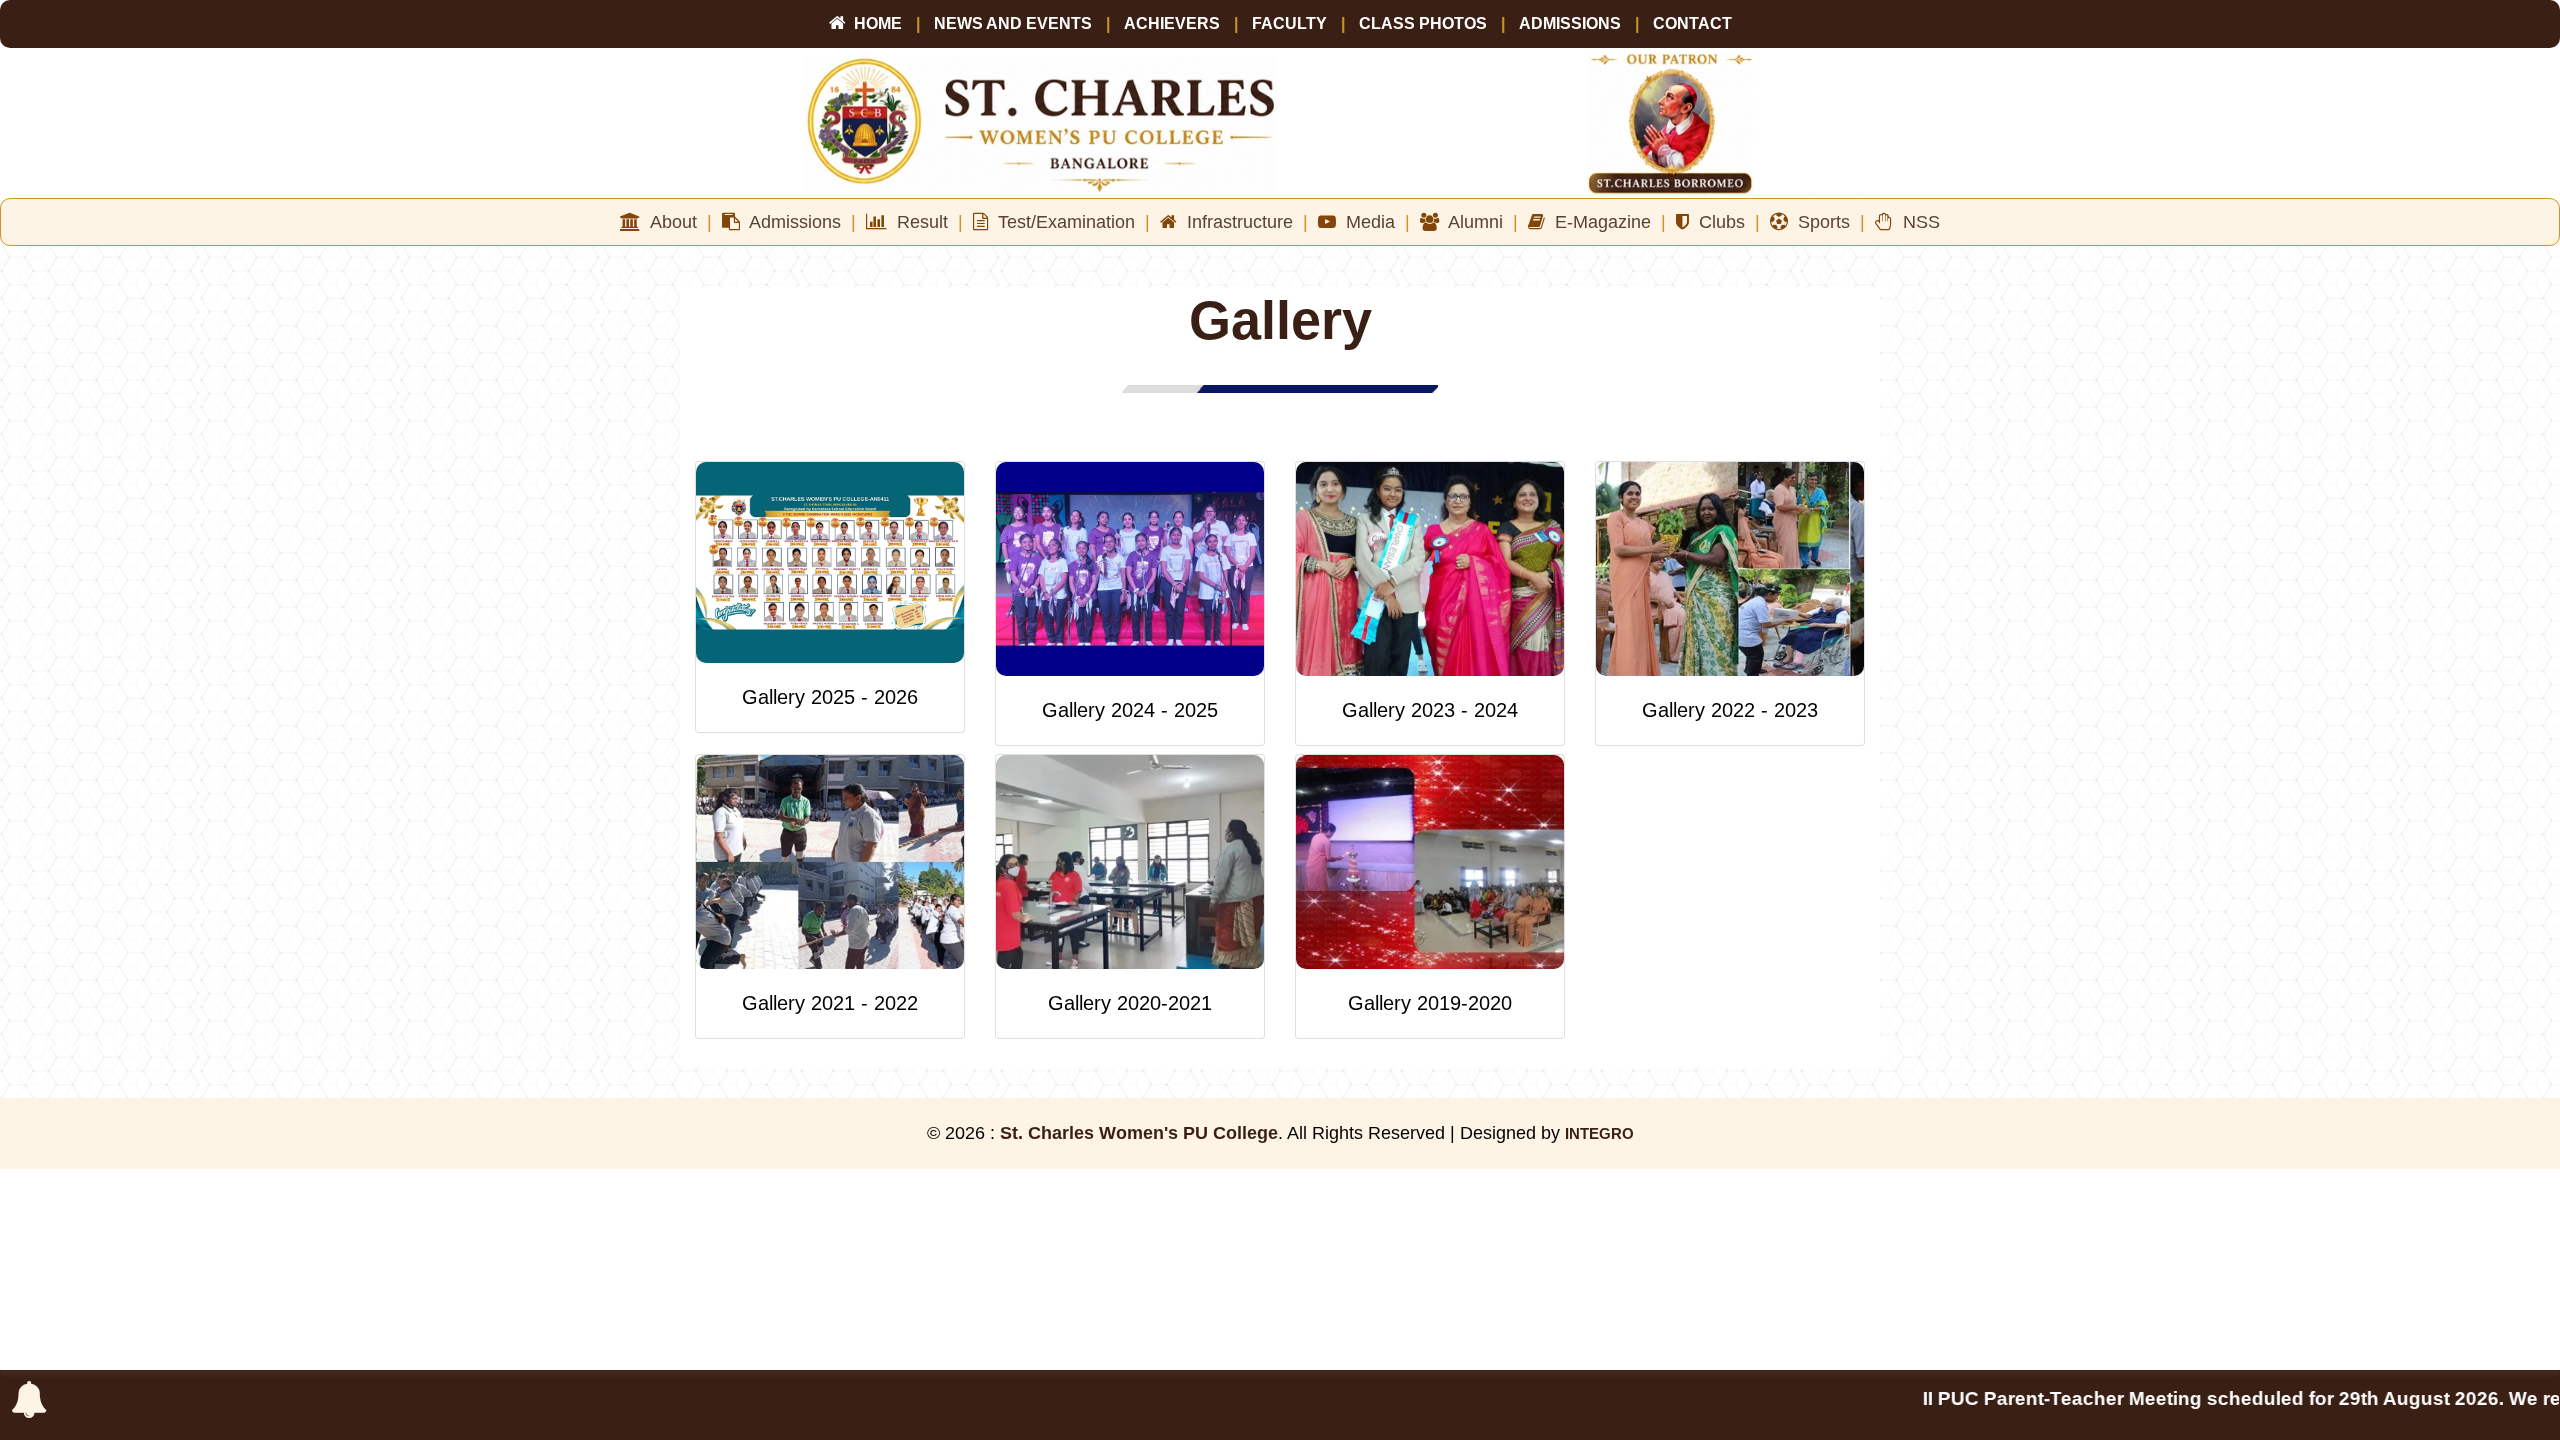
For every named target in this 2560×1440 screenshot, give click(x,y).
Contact (1692, 23)
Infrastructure (1242, 222)
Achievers (1174, 23)
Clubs (1724, 222)
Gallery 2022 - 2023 (1730, 710)
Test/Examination (1069, 222)
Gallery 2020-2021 (1130, 1003)
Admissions (1570, 23)
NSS (1916, 222)
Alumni (1478, 222)
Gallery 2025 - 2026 (830, 697)
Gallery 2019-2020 (1430, 1003)
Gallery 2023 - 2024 (1430, 710)
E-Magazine (1605, 222)
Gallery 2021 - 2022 (830, 1003)
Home (874, 23)
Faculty (1291, 23)
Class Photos (1423, 23)
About (676, 222)
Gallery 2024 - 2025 (1130, 710)
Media (1373, 222)
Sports (1826, 222)
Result (925, 222)
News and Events (1013, 23)
